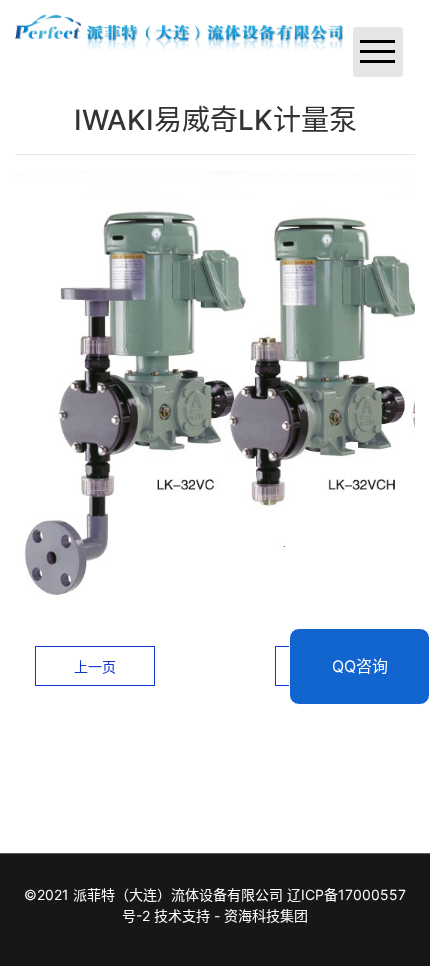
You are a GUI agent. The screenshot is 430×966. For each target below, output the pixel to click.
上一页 (95, 666)
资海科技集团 (266, 915)
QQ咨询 (360, 666)
